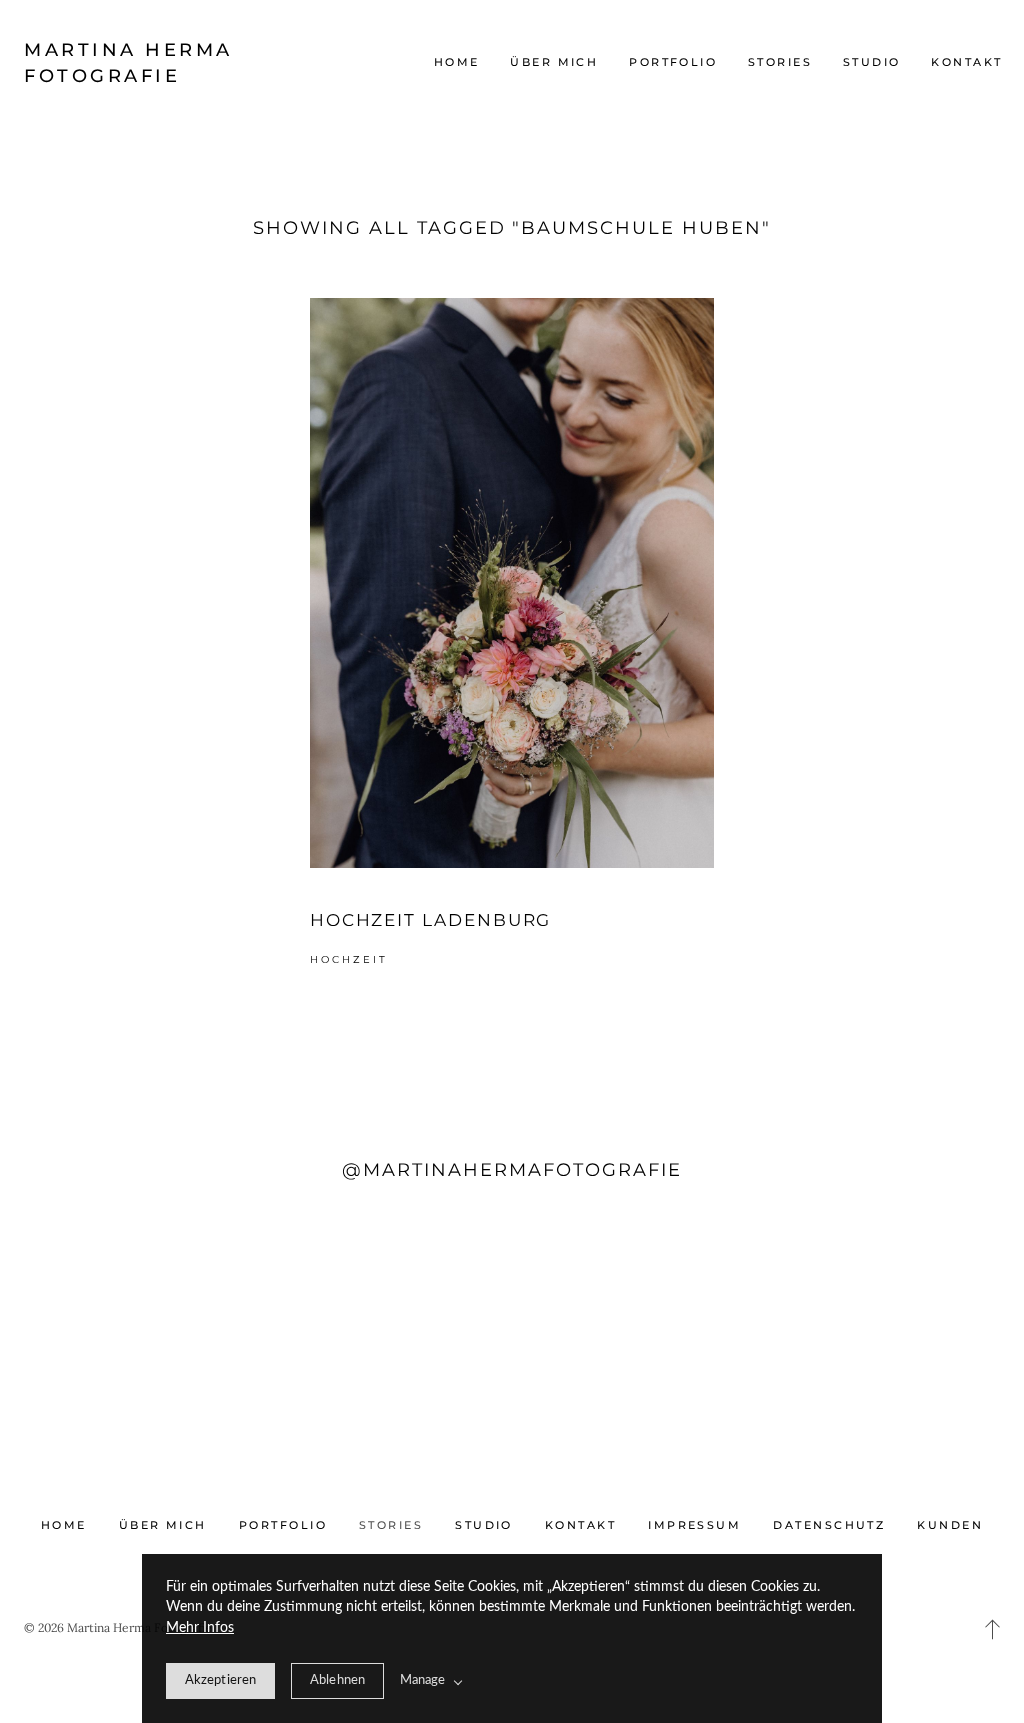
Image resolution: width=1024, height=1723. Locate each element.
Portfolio (673, 62)
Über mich (554, 62)
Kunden (950, 1525)
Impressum (694, 1525)
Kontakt (966, 62)
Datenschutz (829, 1525)
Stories (780, 62)
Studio (872, 62)
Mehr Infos (200, 1628)
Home (457, 62)
